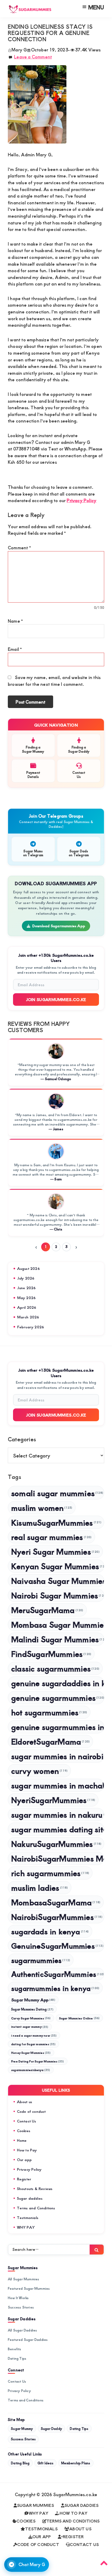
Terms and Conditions (36, 2208)
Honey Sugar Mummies (31, 2053)
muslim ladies (40, 1887)
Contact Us (27, 2121)
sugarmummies (41, 1960)
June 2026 (27, 1288)
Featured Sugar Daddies (28, 2340)
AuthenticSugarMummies (58, 1974)
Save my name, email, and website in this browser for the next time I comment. (54, 681)
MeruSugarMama (47, 1610)
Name (15, 621)
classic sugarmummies (55, 1668)
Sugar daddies (30, 2198)
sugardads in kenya (50, 1931)
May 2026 (27, 1298)
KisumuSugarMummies (56, 1522)
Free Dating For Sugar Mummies (38, 2061)
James (58, 1129)
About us (25, 2102)
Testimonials (28, 2218)
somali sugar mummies (57, 1493)
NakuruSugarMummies (56, 1844)
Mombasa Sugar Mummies (58, 1624)
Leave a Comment (33, 57)
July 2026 (26, 1278)
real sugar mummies (51, 1537)
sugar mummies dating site (58, 1829)
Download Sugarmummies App (59, 926)
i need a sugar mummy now (34, 2035)
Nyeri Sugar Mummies (55, 1551)
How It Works (18, 2298)
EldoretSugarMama (50, 1741)
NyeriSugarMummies (53, 1800)
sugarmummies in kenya (55, 1988)
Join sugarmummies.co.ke (56, 999)
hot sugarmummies (49, 1712)
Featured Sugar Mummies (29, 2288)
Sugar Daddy (51, 2429)
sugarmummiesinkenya (31, 2070)
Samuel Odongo (58, 1079)
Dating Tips (17, 2358)
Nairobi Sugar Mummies (58, 1595)
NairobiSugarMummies (57, 1917)
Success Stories (21, 2307)
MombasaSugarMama (56, 1902)
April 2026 (27, 1307)
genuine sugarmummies (58, 1697)
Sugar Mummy (22, 2429)
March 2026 (28, 1317)
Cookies (24, 2131)
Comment (19, 548)
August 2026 (29, 1268)
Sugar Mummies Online (79, 2018)
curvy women (39, 1771)
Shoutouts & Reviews (35, 2189)
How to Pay (27, 2150)
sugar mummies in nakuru (58, 1814)
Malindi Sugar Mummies (58, 1639)
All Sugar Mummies (23, 2279)
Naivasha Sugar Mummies (58, 1581)
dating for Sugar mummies (33, 2044)
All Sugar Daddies (22, 2330)
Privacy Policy (82, 500)
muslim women (42, 1507)
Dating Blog (20, 2463)
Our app (24, 2160)
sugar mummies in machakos (58, 1785)
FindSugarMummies (51, 1654)
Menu (96, 7)
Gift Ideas (45, 2463)
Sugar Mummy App (33, 2000)
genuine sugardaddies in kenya (58, 1683)
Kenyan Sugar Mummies (58, 1566)
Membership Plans (76, 2463)
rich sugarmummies (50, 1873)
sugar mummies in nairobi (58, 1756)
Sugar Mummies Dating (32, 2009)
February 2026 (31, 1327)
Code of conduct (31, 2111)
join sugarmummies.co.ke (56, 1415)
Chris (58, 1229)
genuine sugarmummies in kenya (58, 1727)
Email (15, 649)
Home (22, 2140)
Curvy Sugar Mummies (31, 2018)
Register (24, 2179)
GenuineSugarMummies (57, 1946)
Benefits (15, 2349)
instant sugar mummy (30, 2027)
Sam (58, 1179)
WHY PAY (26, 2227)
